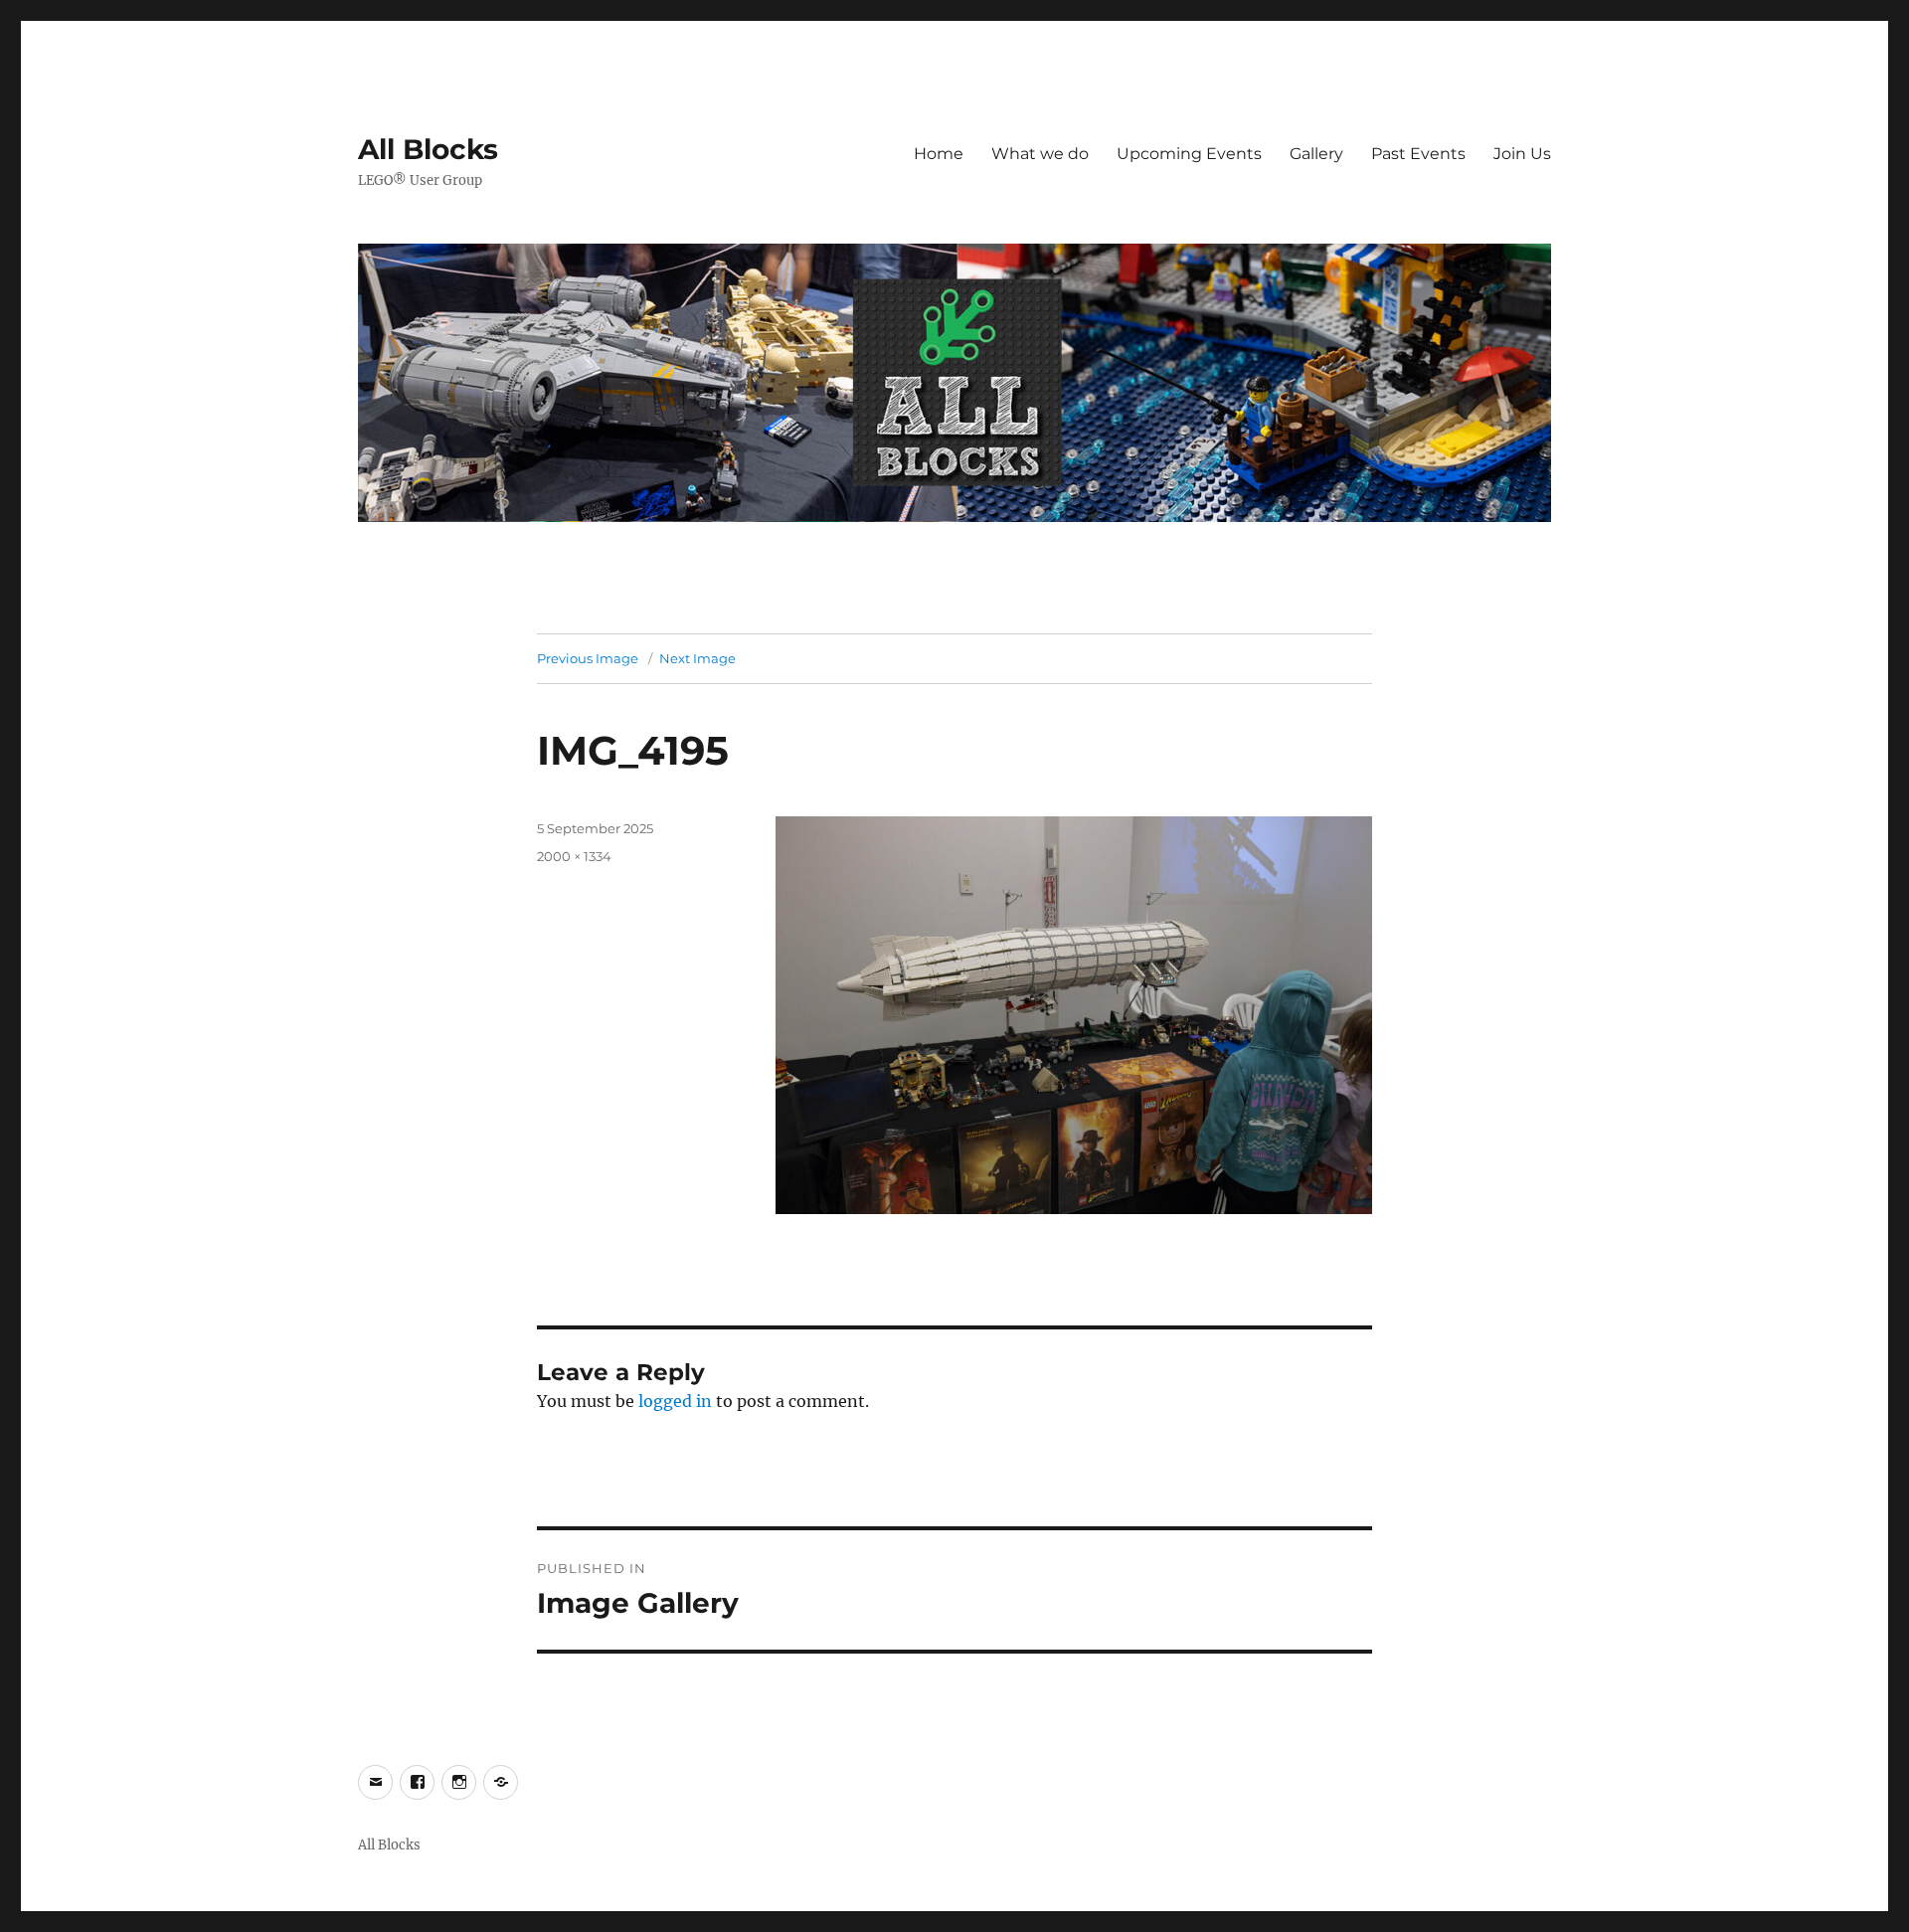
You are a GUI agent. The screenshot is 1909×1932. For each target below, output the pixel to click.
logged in (675, 1401)
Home (939, 154)
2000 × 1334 (574, 856)
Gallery (1316, 154)
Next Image (697, 658)
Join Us (1522, 154)
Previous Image (588, 658)
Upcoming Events (1189, 154)
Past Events (1418, 154)
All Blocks (428, 149)
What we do (1040, 154)
